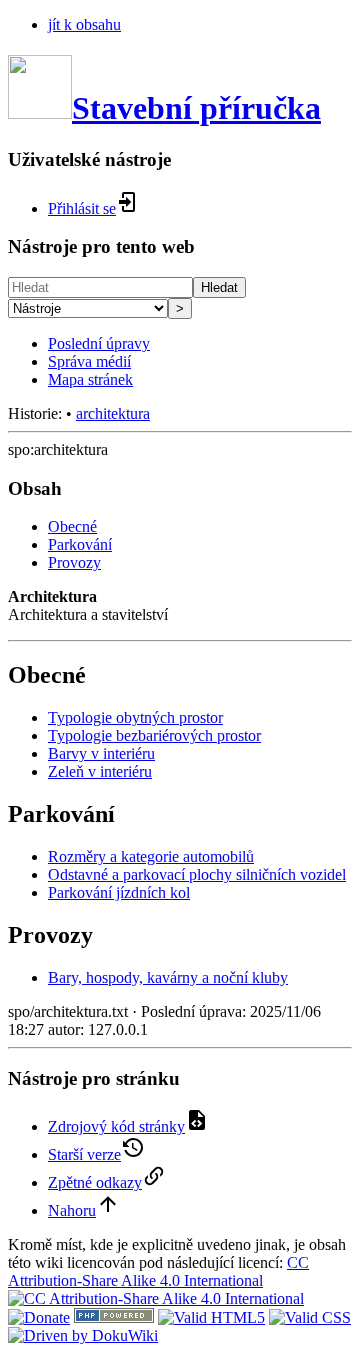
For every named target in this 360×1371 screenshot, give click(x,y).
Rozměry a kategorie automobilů (151, 856)
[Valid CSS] (310, 1317)
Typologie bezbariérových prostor (154, 735)
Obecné (72, 526)
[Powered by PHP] (114, 1317)
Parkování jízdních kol (119, 892)
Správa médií (89, 361)
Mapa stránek (90, 379)
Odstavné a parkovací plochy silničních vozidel (197, 874)
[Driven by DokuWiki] (83, 1335)
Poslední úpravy (99, 343)
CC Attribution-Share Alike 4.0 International (158, 1271)
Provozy (74, 562)
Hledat (219, 287)
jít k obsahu (84, 24)
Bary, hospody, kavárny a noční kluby (168, 977)
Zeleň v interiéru (100, 771)
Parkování (80, 544)
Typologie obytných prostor (135, 717)
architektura (113, 413)
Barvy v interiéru (101, 753)
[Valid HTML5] (211, 1317)
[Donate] (39, 1317)
